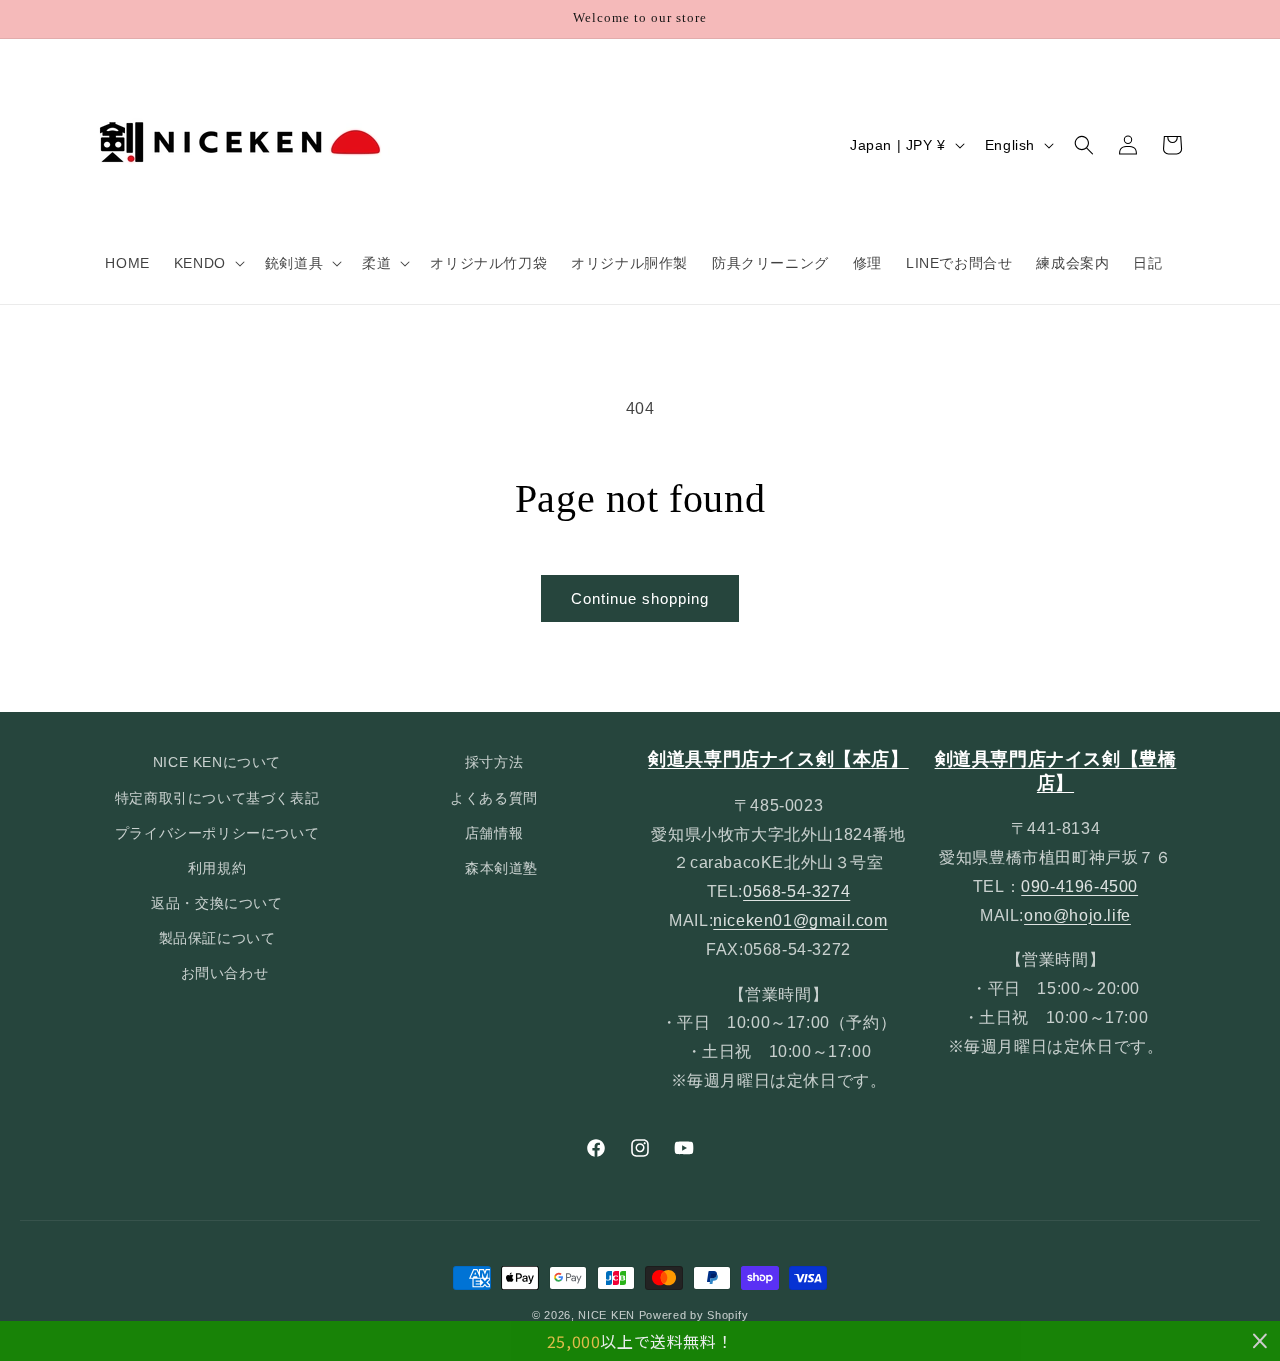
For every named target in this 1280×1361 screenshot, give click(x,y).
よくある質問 (494, 798)
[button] (207, 263)
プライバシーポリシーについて (217, 833)
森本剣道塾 (501, 868)
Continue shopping (640, 598)
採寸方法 (494, 762)
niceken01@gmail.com (800, 920)
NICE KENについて (217, 762)
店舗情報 (494, 833)
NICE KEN (606, 1315)
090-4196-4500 (1079, 886)
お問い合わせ (225, 974)
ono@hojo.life (1077, 915)
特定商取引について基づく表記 (217, 798)
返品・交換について (216, 903)
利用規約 (217, 868)
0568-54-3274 (796, 891)
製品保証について (217, 938)
